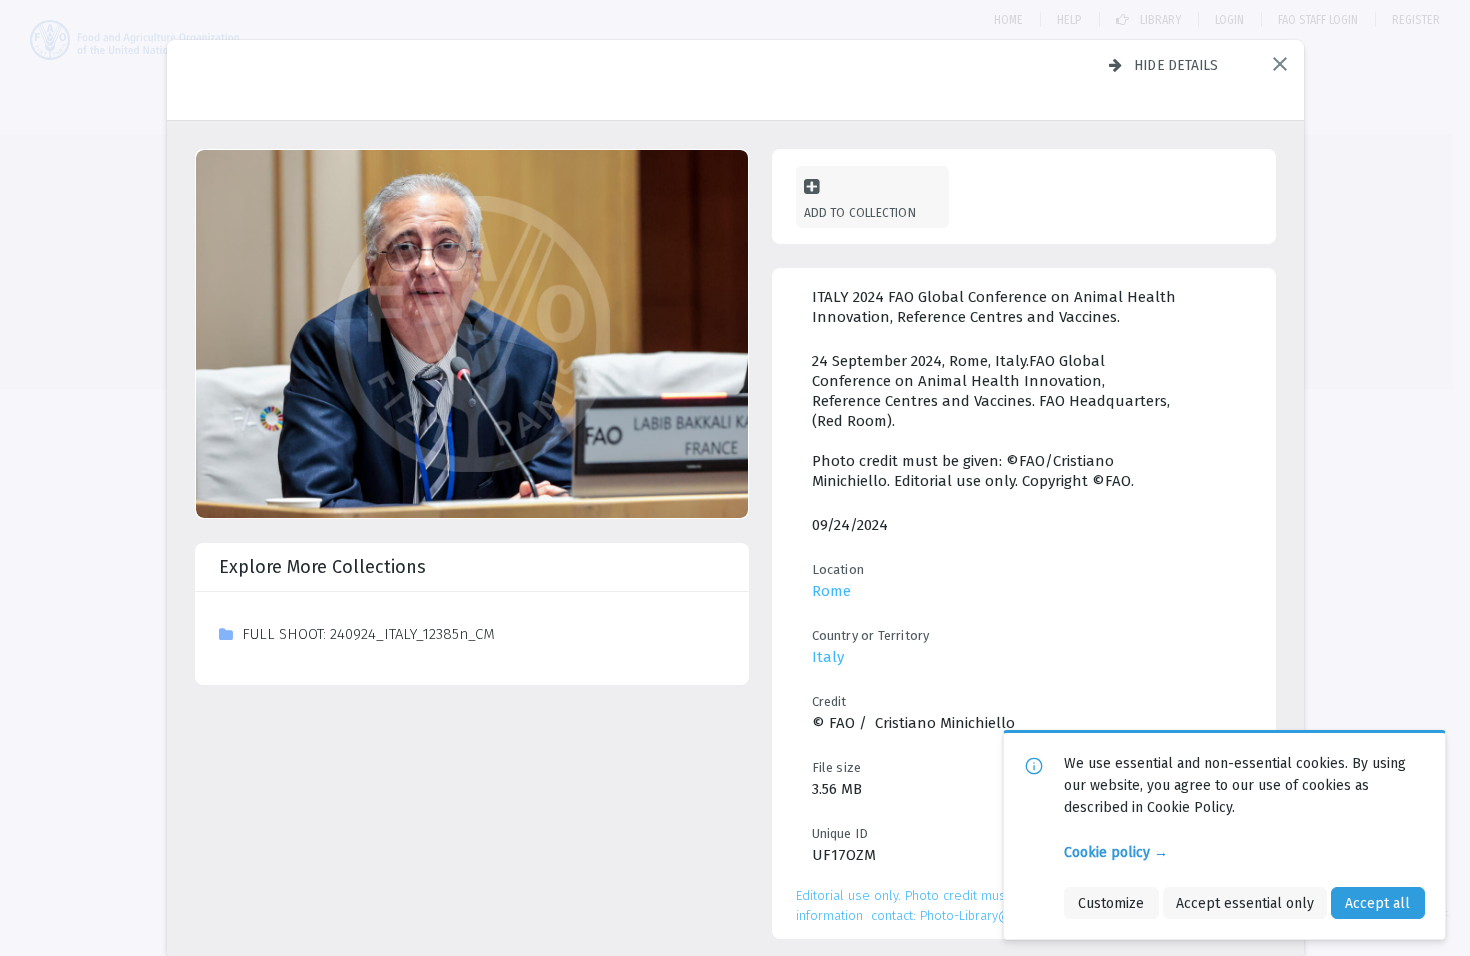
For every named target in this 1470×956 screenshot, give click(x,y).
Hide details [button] (1176, 65)
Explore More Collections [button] (322, 567)
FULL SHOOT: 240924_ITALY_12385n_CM (368, 634)
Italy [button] (828, 657)
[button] (1280, 64)
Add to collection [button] (860, 212)
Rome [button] (831, 591)
